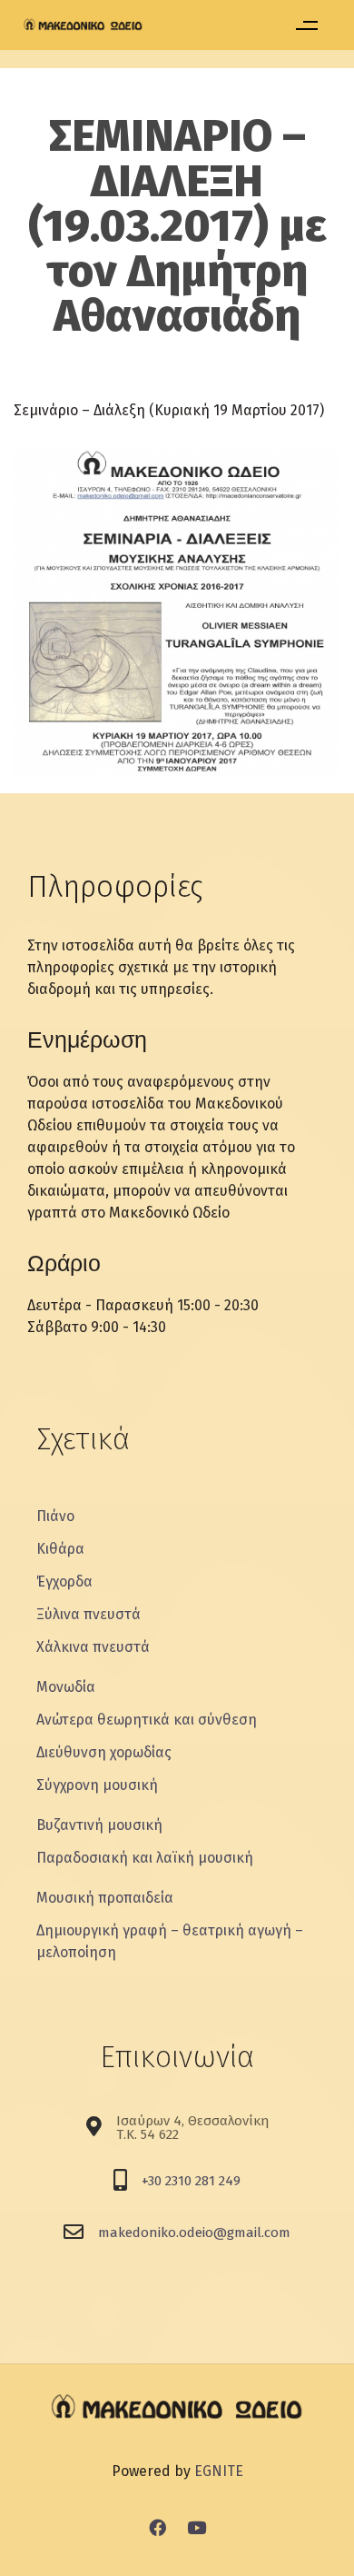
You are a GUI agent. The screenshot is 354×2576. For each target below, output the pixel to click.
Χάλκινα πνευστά (93, 1647)
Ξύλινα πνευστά (88, 1614)
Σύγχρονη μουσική (97, 1785)
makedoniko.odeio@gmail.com (194, 2233)
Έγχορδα (64, 1581)
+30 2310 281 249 (191, 2181)
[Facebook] (158, 2527)
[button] (306, 25)
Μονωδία (66, 1687)
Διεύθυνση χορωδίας (104, 1752)
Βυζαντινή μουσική (99, 1825)
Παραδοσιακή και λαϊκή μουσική (145, 1858)
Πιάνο (55, 1516)
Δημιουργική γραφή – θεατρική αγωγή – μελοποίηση (170, 1941)
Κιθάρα (60, 1549)
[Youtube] (197, 2527)
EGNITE (219, 2471)
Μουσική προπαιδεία (105, 1898)
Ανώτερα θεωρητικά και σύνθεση (147, 1720)
